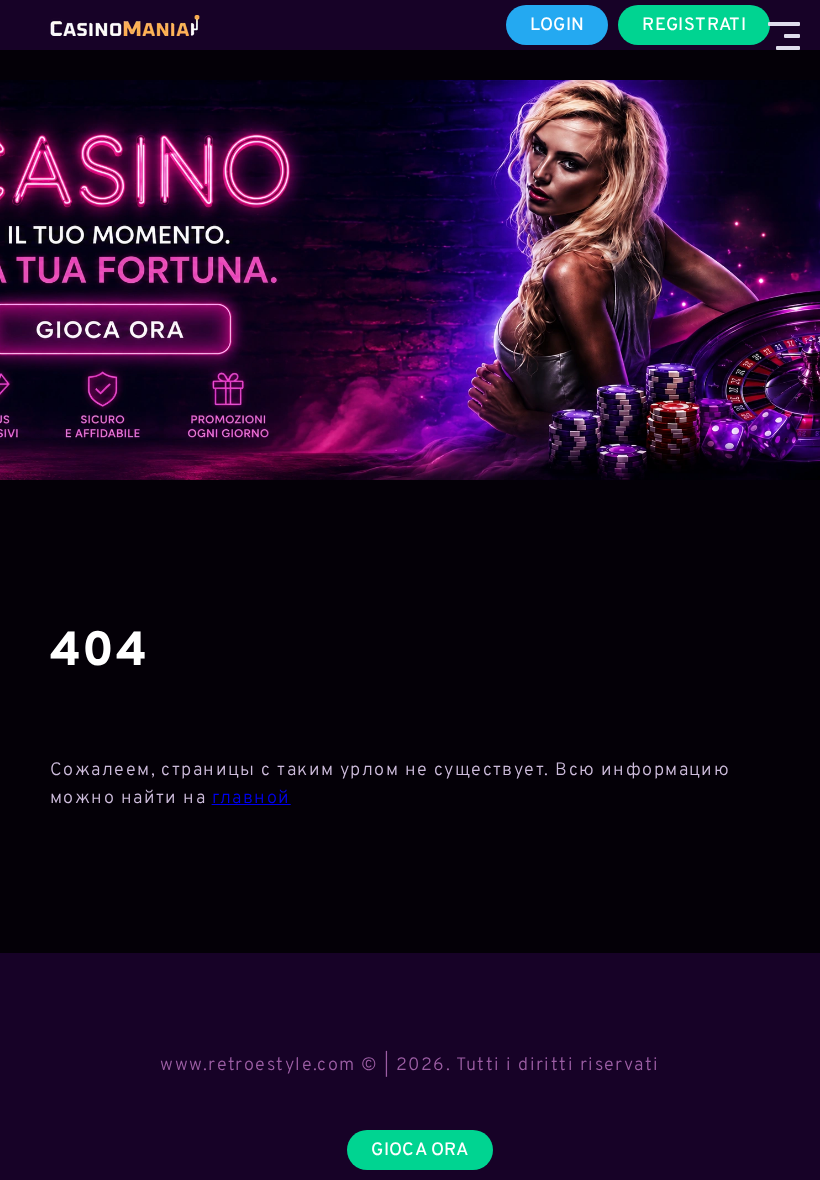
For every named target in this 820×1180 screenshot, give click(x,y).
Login (557, 25)
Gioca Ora (419, 1150)
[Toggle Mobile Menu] (784, 36)
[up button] (769, 1113)
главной (251, 798)
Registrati (694, 25)
